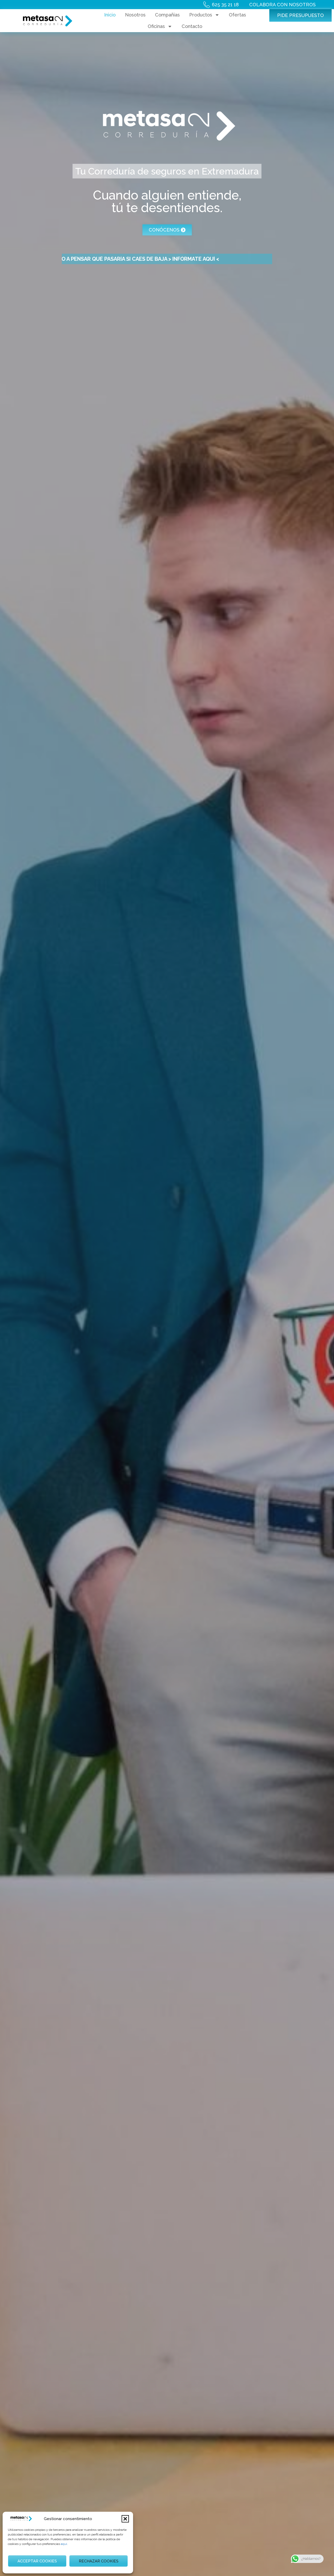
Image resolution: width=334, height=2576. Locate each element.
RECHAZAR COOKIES (99, 2561)
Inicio (110, 15)
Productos (201, 15)
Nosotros (135, 15)
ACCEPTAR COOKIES (37, 2561)
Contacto (192, 26)
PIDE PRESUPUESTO (300, 15)
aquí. (64, 2544)
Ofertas (237, 15)
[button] (125, 2519)
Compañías (167, 15)
